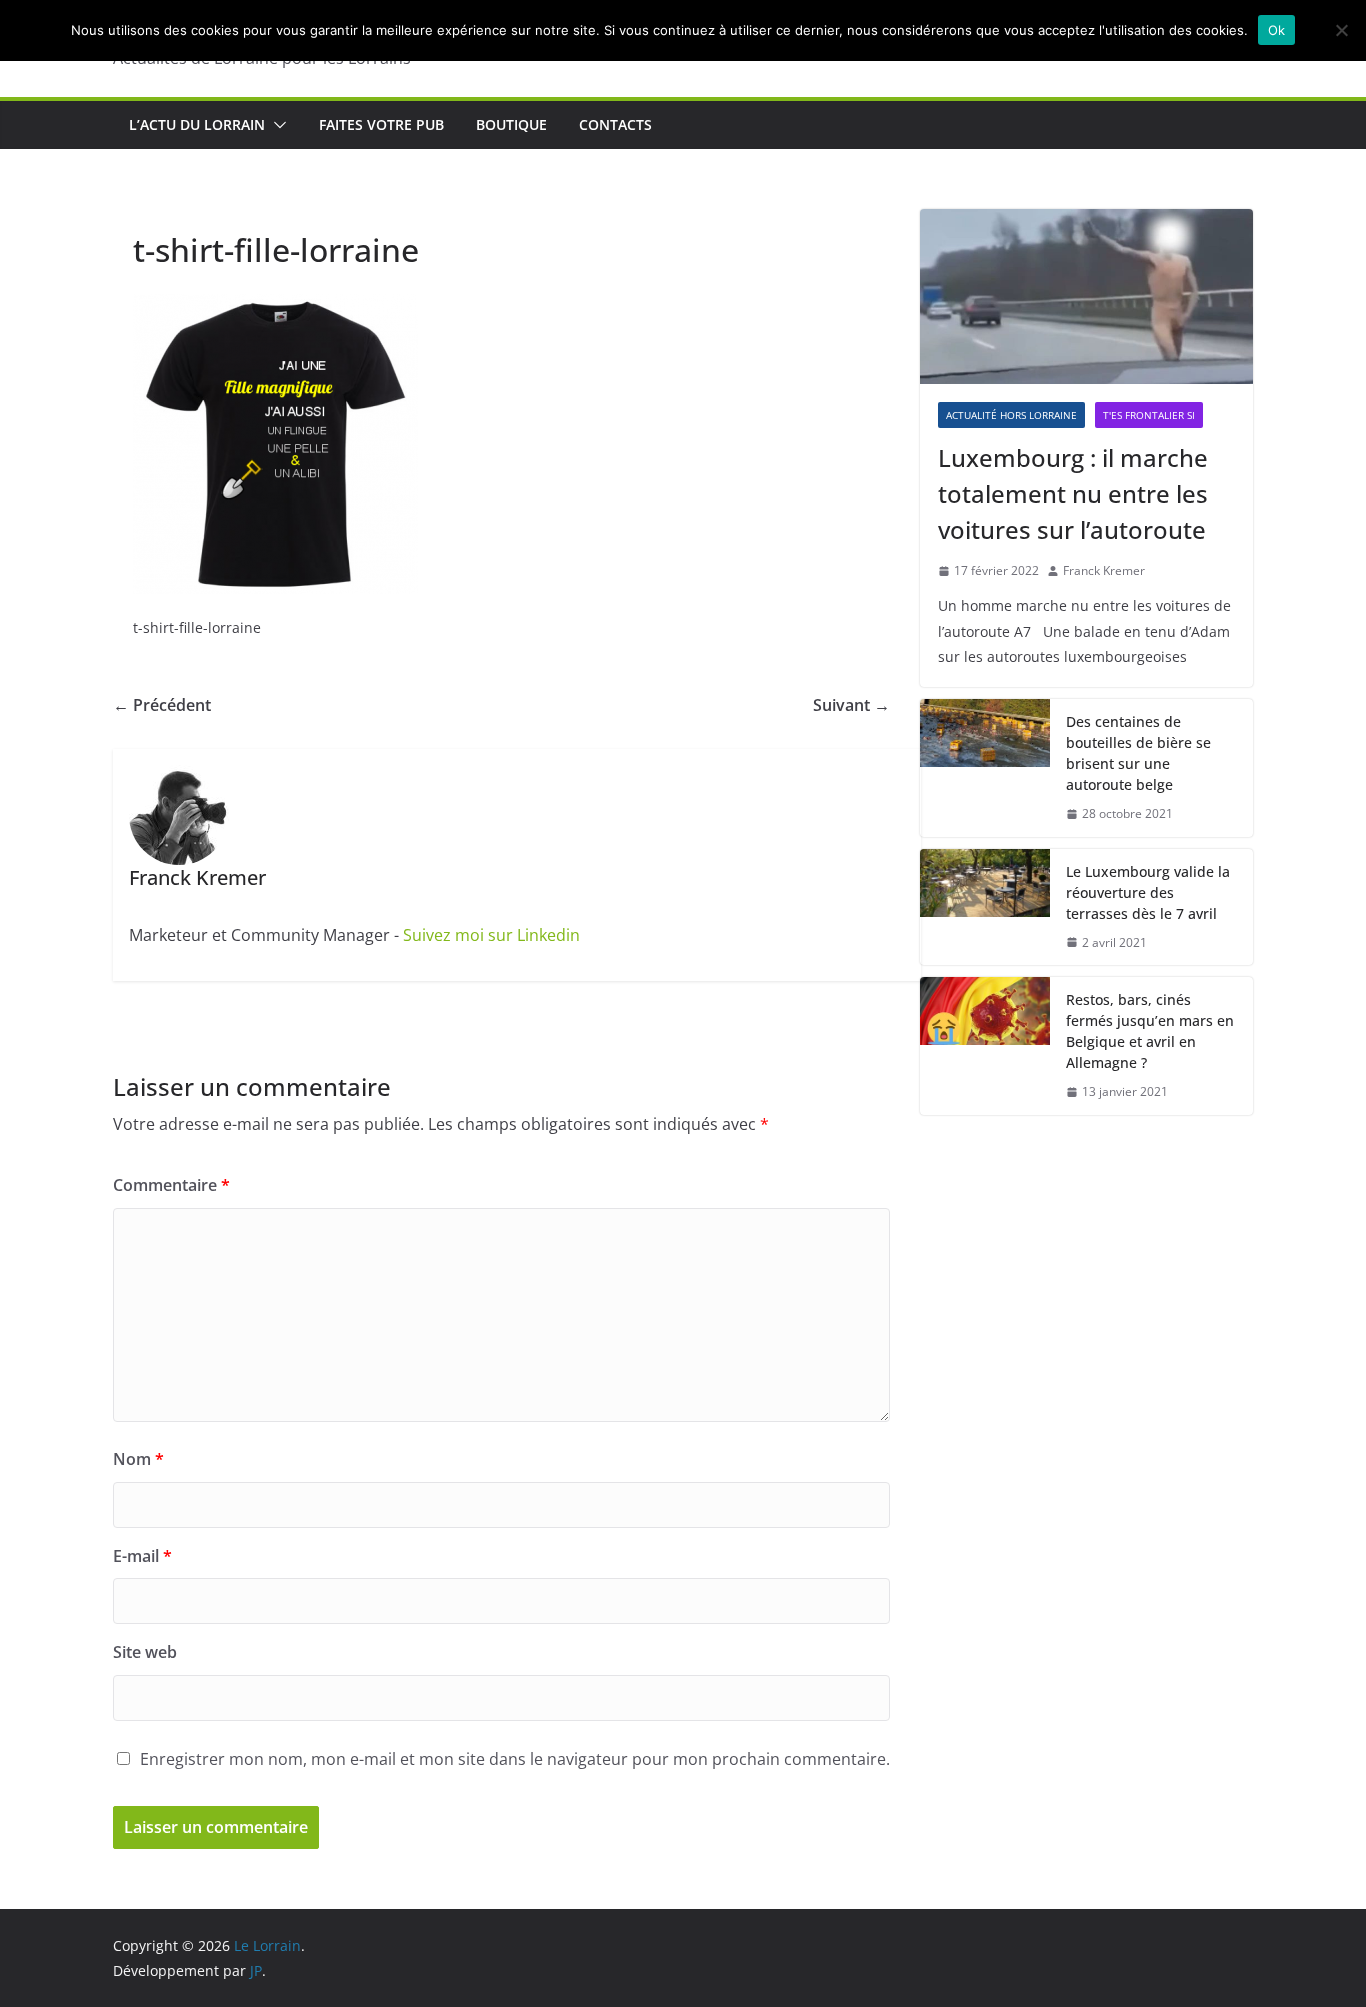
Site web (145, 1652)
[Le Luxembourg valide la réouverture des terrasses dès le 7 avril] (985, 907)
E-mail (142, 1556)
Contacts (615, 124)
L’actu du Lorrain (197, 124)
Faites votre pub (381, 124)
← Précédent (162, 705)
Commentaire (171, 1185)
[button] (276, 125)
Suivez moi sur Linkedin (491, 935)
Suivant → (851, 705)
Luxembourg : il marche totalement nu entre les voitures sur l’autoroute (1073, 493)
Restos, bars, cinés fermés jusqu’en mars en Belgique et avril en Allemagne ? (1150, 1031)
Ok (1277, 30)
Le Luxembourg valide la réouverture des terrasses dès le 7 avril (1148, 892)
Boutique (511, 124)
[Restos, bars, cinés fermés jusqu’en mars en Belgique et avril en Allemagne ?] (985, 1046)
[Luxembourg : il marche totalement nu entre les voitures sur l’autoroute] (1086, 296)
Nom (138, 1459)
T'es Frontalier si (1149, 415)
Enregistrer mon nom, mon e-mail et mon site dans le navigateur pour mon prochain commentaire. (515, 1759)
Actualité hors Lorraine (1011, 415)
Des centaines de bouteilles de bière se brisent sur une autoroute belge (1138, 753)
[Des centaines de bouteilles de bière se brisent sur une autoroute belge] (985, 768)
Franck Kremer (1104, 570)
